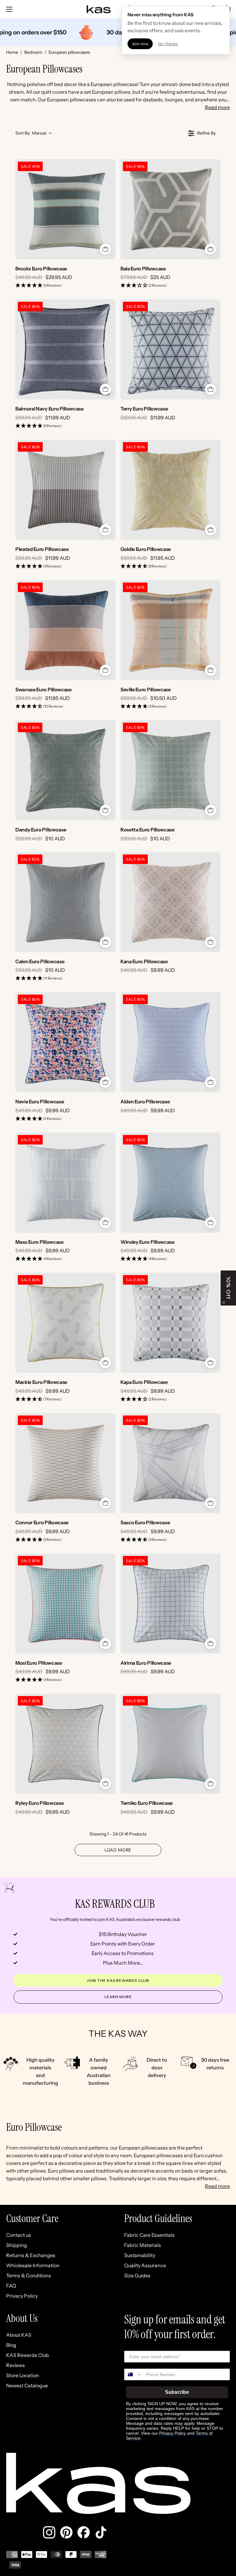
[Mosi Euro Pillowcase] (65, 1604)
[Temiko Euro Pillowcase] (171, 1744)
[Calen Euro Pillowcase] (65, 902)
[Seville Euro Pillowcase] (171, 630)
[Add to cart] (105, 249)
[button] (38, 286)
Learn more (118, 1997)
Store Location (23, 2375)
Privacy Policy (22, 2296)
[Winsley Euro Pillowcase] (171, 1183)
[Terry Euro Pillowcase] (171, 349)
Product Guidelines (158, 2219)
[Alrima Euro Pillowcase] (171, 1604)
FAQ (11, 2286)
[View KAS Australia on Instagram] (49, 2532)
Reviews (16, 2365)
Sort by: (31, 133)
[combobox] (134, 2374)
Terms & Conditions (29, 2276)
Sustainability (140, 2255)
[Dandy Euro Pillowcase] (65, 770)
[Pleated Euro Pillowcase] (65, 490)
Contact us (19, 2235)
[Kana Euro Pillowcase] (171, 902)
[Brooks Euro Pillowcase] (65, 209)
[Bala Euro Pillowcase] (171, 209)
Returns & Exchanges (31, 2255)
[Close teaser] (224, 1302)
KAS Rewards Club (28, 2355)
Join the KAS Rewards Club (118, 1980)
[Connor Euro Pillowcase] (65, 1463)
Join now (140, 44)
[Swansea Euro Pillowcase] (65, 630)
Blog (11, 2345)
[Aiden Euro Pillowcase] (171, 1042)
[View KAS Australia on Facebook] (84, 2532)
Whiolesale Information (33, 2265)
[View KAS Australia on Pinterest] (66, 2532)
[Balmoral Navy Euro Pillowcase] (65, 349)
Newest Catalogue (27, 2386)
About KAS (19, 2335)
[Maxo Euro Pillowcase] (65, 1183)
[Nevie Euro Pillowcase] (65, 1042)
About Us (22, 2319)
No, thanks (168, 44)
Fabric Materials (143, 2245)
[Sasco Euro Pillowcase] (171, 1463)
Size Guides (137, 2276)
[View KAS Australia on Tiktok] (101, 2532)
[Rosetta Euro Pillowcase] (171, 770)
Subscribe (177, 2392)
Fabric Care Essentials (149, 2235)
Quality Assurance (145, 2265)
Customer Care (32, 2219)
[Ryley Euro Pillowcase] (65, 1744)
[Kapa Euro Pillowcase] (171, 1323)
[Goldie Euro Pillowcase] (171, 490)
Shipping (17, 2245)
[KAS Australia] (99, 9)
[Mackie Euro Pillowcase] (65, 1323)
